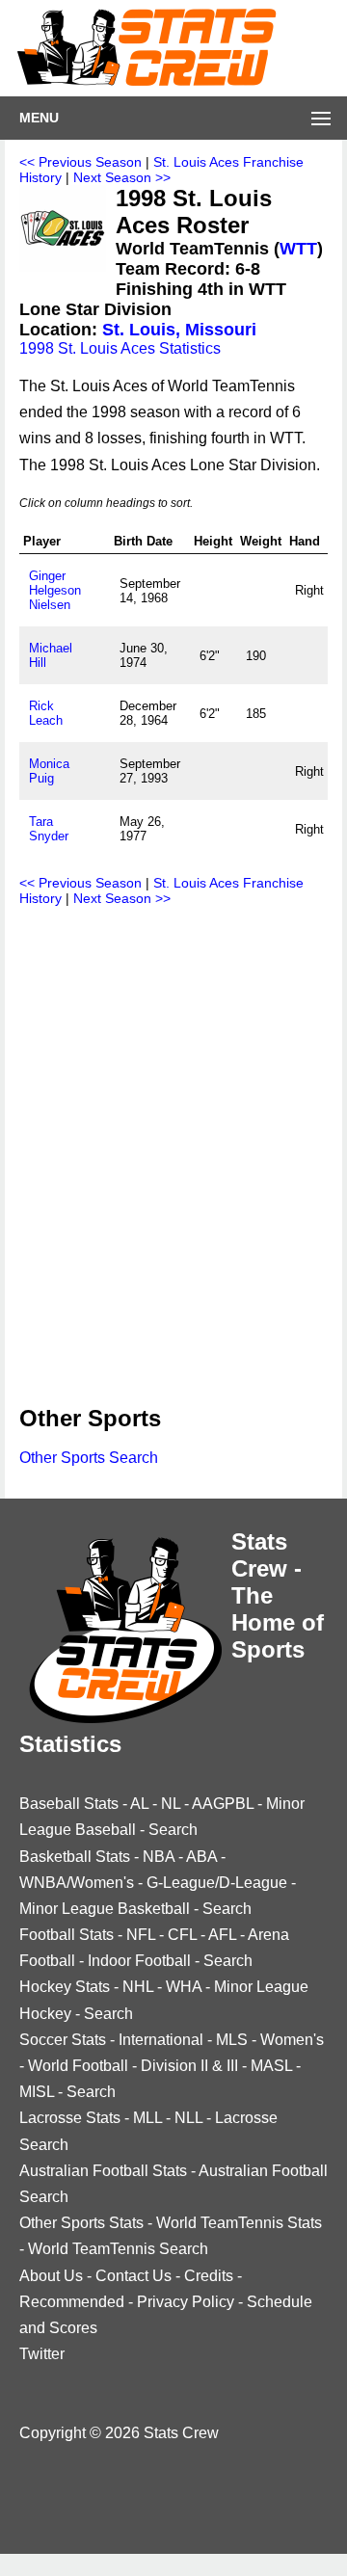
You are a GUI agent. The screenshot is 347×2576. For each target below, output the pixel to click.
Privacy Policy (186, 2302)
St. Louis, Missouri (179, 330)
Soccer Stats (63, 2040)
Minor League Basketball (105, 1909)
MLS (232, 2040)
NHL (138, 1987)
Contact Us (133, 2276)
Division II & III (189, 2066)
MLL (147, 2118)
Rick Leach (46, 713)
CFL (182, 1935)
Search (173, 1830)
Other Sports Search (89, 1458)
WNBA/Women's (77, 1883)
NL (171, 1804)
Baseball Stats (69, 1804)
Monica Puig (49, 771)
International (161, 2040)
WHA (184, 1987)
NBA (159, 1857)
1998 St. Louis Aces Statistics (120, 348)
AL (139, 1804)
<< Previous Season (80, 162)
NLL (188, 2118)
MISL (37, 2092)
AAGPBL (223, 1804)
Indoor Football (139, 1961)
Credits (209, 2276)
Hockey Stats (65, 1987)
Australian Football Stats (103, 2171)
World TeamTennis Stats (239, 2223)
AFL (222, 1935)
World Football (78, 2066)
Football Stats (67, 1935)
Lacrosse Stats (70, 2118)
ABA (201, 1857)
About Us (51, 2276)
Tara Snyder (49, 829)
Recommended (72, 2302)
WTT (298, 249)
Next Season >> (122, 177)
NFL (141, 1935)
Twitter (42, 2354)
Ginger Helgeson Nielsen (55, 590)
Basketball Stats (75, 1857)
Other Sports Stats (81, 2223)
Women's (292, 2040)
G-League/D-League (217, 1883)
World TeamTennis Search (118, 2249)
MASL (271, 2066)
